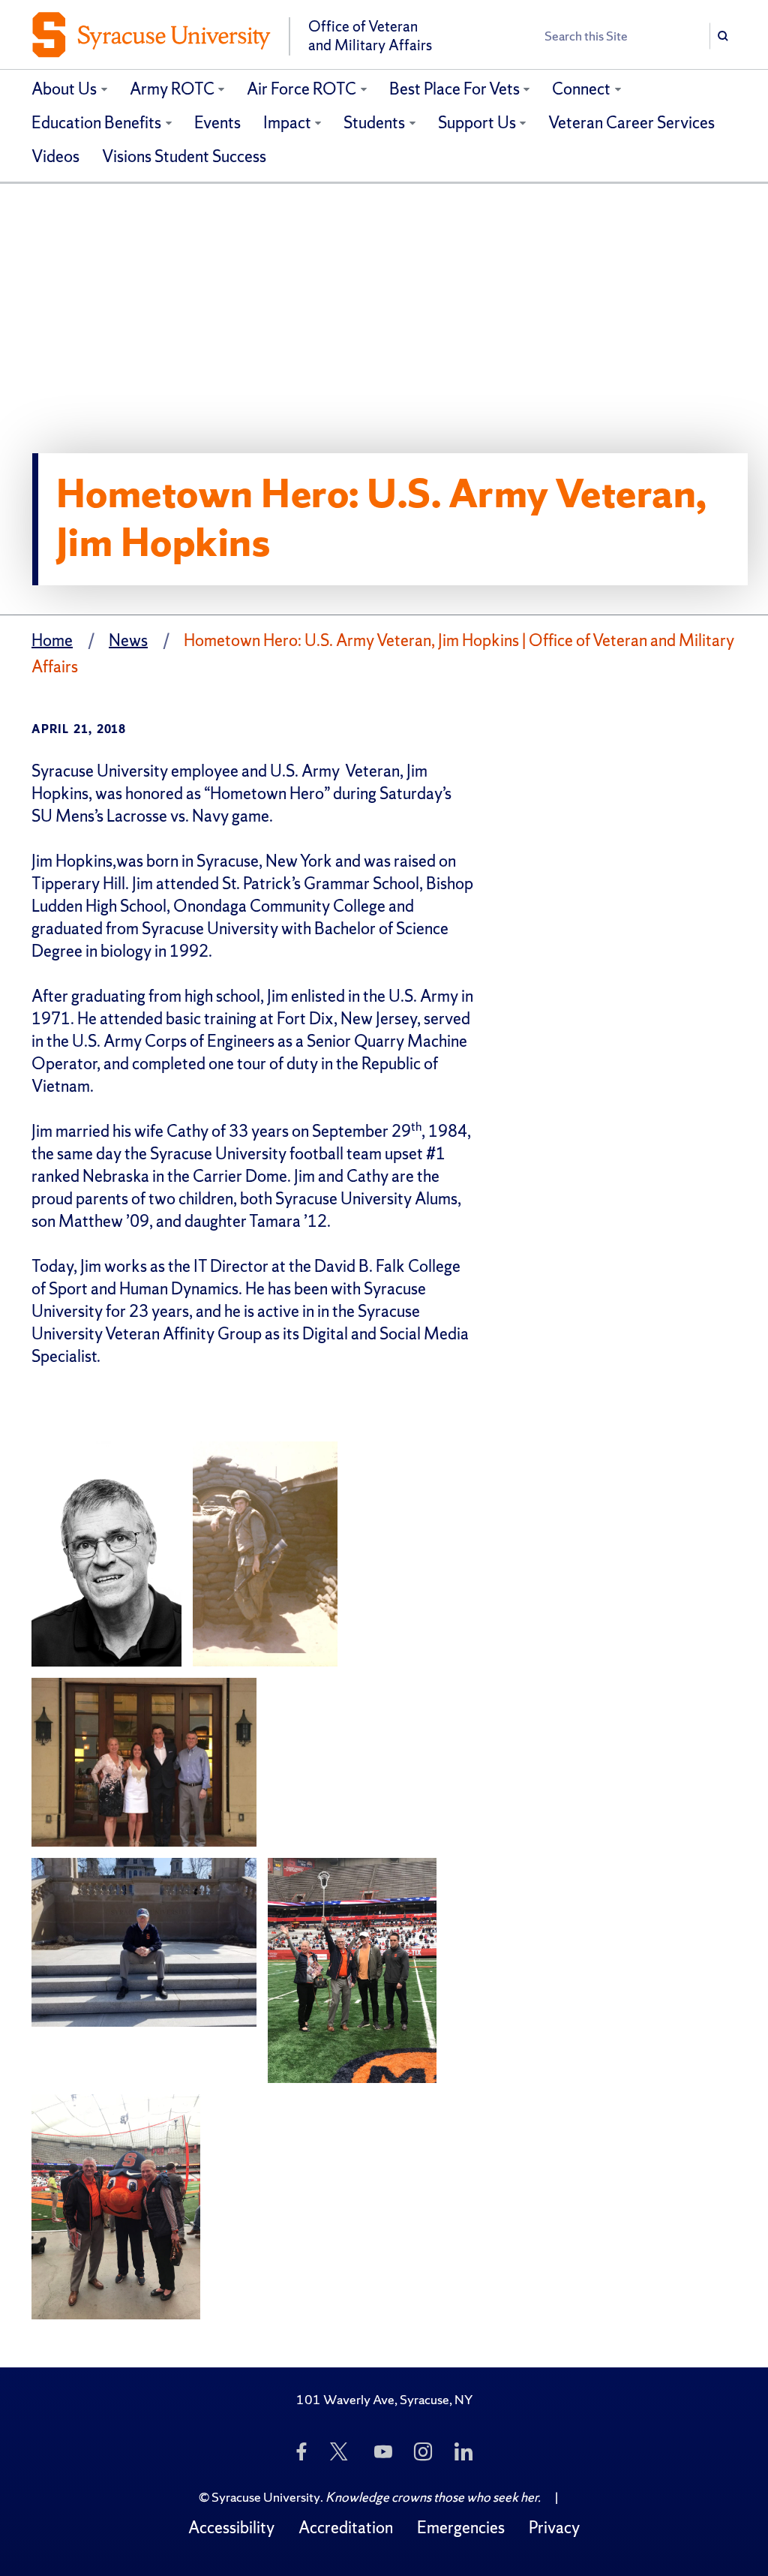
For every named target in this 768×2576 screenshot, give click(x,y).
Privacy (554, 2528)
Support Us (477, 123)
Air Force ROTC (301, 89)
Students (374, 123)
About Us (64, 89)
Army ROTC (172, 89)
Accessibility (231, 2528)
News (128, 640)
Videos (55, 156)
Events (217, 123)
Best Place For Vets (454, 89)
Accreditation (346, 2528)
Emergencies (461, 2528)
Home (52, 640)
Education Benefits (96, 123)
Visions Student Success (184, 156)
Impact (287, 123)
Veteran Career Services (631, 123)
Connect (581, 89)
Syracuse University (266, 2497)
